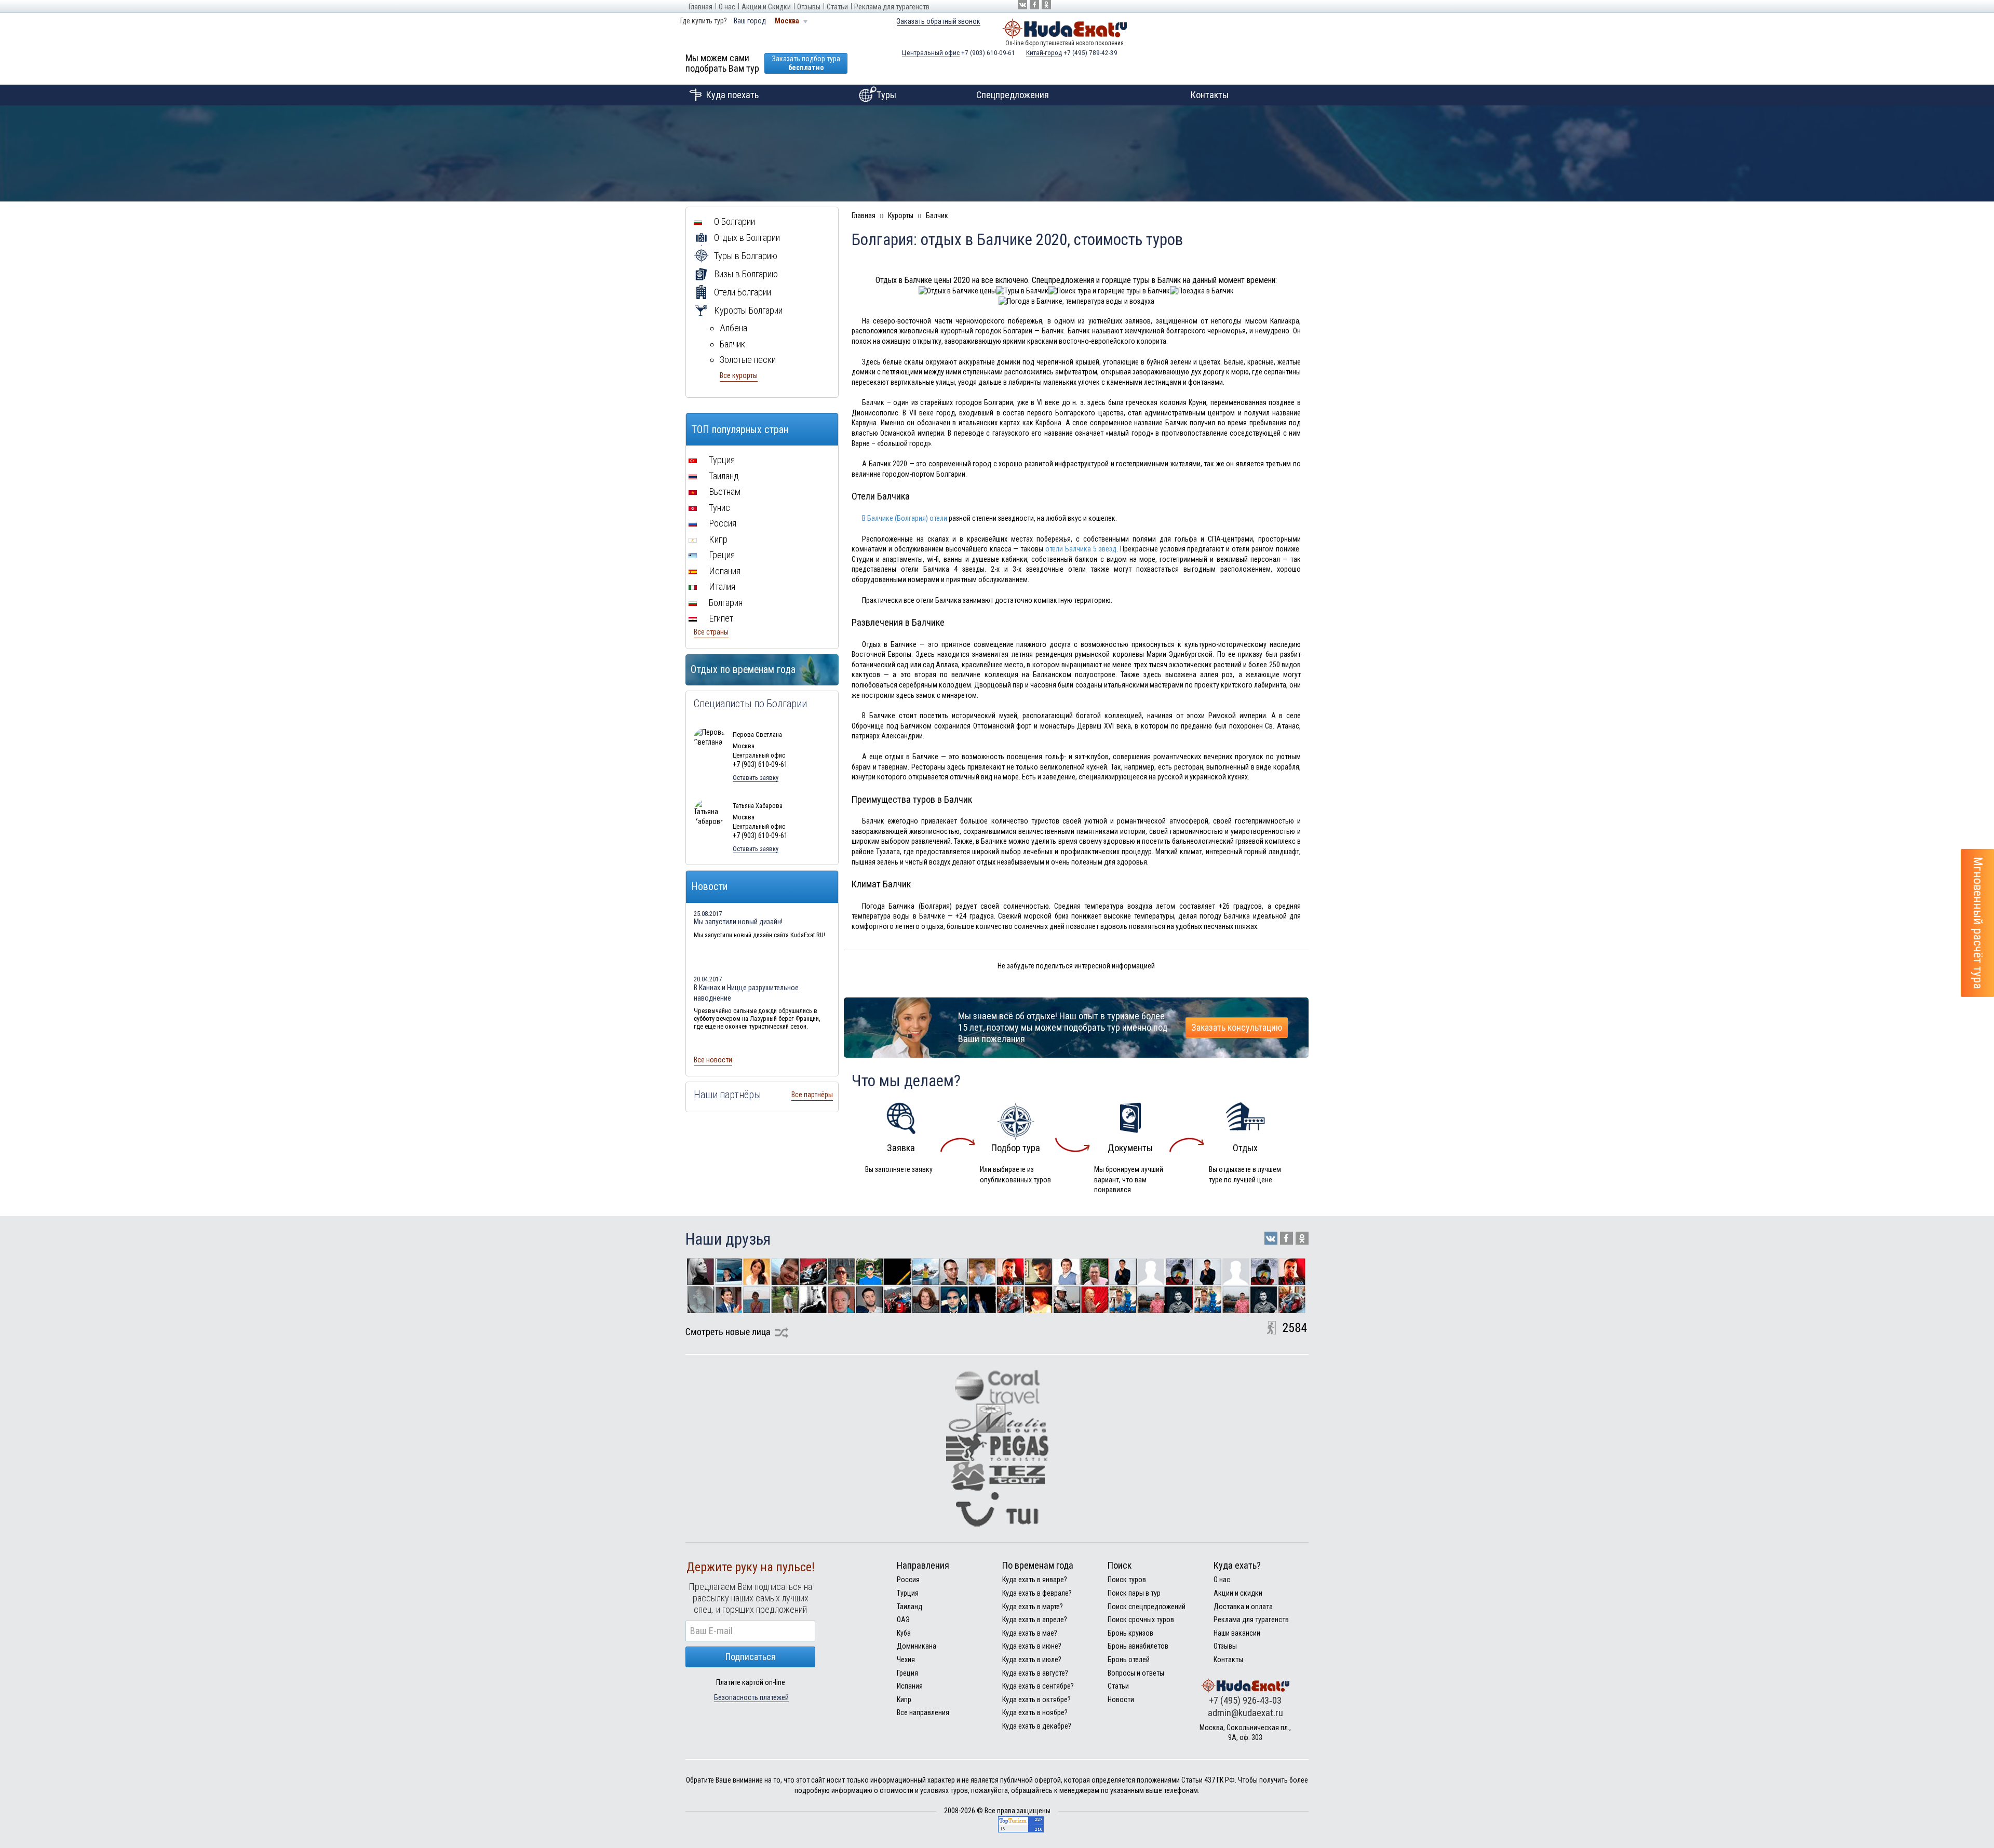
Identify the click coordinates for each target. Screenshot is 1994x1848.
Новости (1121, 1699)
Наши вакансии (1237, 1633)
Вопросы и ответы (1136, 1673)
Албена (733, 328)
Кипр (717, 539)
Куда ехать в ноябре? (1035, 1712)
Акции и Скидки (766, 7)
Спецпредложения (1013, 95)
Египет (720, 618)
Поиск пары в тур (1134, 1593)
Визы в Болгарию (745, 274)
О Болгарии (733, 221)
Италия (721, 586)
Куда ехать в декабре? (1037, 1726)
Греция (721, 555)
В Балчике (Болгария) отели (905, 518)
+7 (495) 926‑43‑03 (1245, 1700)
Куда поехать (732, 95)
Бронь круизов (1130, 1633)
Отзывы (809, 7)
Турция (721, 460)
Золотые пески (748, 360)
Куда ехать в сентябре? (1038, 1686)
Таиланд (723, 476)
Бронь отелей (1129, 1660)
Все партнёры (812, 1095)
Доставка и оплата (1243, 1607)
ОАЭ (903, 1620)
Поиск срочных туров (1141, 1620)
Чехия (906, 1660)
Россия (722, 523)
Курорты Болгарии (747, 310)
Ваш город (750, 21)
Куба (904, 1633)
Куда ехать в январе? (1035, 1580)
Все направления (923, 1712)
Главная (700, 7)
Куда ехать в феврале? (1037, 1593)
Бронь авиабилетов (1138, 1646)
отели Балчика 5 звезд (1081, 549)
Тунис (718, 508)
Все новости (713, 1060)
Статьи (837, 7)
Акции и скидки (1238, 1593)
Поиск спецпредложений (1147, 1607)
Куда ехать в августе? (1035, 1673)
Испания (724, 571)
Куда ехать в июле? (1032, 1660)
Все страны (711, 632)
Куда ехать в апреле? (1035, 1620)
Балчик (732, 344)
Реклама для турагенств (892, 7)
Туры (886, 95)
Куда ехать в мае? (1030, 1633)
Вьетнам (724, 491)
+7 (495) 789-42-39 (1072, 53)
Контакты (1210, 95)
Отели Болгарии (742, 292)
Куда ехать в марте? (1033, 1607)
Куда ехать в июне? (1032, 1646)
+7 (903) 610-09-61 (959, 53)
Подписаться (751, 1657)
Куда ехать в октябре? (1036, 1699)
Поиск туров (1127, 1580)
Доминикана (917, 1646)
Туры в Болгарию (745, 256)
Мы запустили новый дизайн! (738, 922)
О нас (727, 7)
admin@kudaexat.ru (1245, 1713)
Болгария (725, 603)
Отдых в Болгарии (746, 238)
